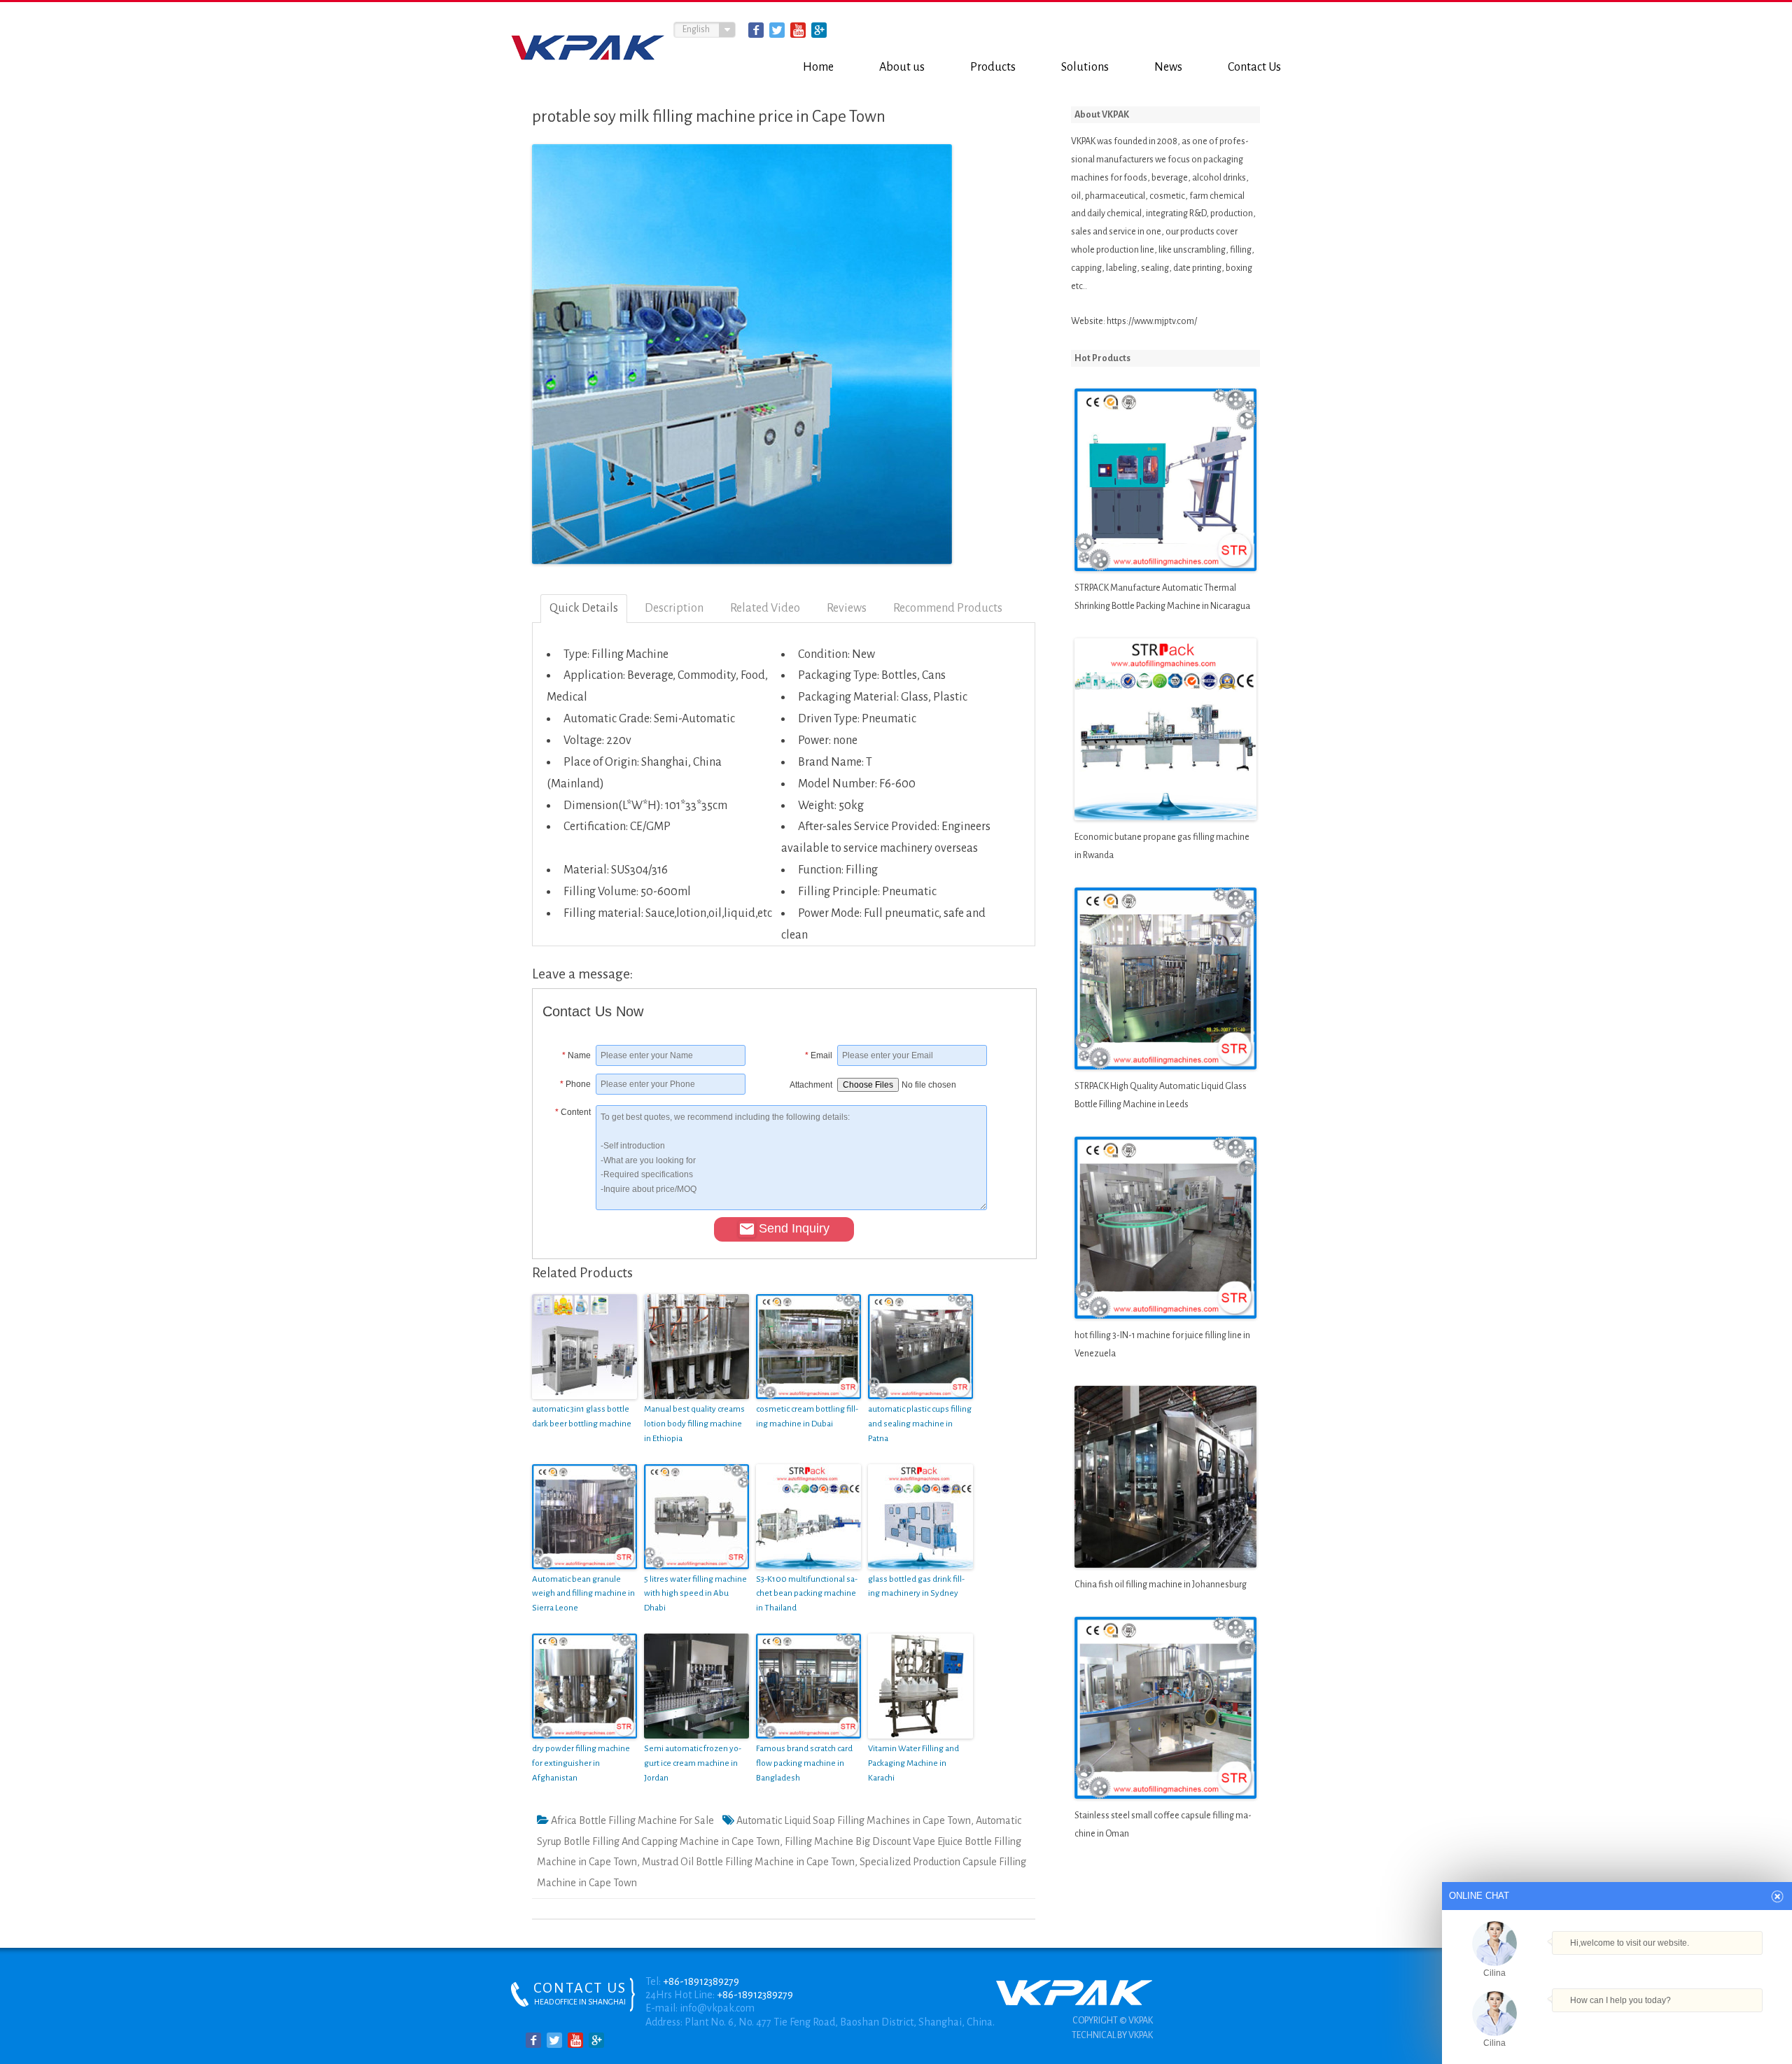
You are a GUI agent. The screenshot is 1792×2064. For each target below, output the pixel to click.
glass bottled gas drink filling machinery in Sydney (916, 1587)
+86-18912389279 (701, 1981)
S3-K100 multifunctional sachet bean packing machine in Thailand (807, 1594)
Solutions (1085, 67)
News (1168, 67)
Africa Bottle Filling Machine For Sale (632, 1820)
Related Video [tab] (765, 608)
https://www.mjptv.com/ (1152, 321)
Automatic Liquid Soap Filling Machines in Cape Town (854, 1820)
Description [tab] (674, 608)
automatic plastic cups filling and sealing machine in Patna (920, 1424)
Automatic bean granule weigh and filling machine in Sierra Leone (583, 1594)
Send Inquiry (794, 1228)
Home (818, 67)
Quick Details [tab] (584, 608)
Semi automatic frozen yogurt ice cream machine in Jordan (693, 1763)
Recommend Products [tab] (948, 608)
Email (819, 1055)
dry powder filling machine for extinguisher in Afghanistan (581, 1763)
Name (576, 1055)
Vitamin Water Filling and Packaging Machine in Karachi (913, 1763)
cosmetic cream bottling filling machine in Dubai (807, 1417)
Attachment (811, 1085)
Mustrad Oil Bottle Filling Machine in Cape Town (748, 1862)
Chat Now (1617, 2021)
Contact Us (1254, 67)
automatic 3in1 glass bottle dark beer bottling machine (582, 1417)
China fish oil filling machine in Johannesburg (1161, 1585)
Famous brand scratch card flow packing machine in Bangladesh (804, 1763)
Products (993, 67)
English (696, 29)
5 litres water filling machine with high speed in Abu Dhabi (695, 1594)
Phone (575, 1084)
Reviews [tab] (847, 608)
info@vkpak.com (717, 2008)
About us (902, 67)
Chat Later (1685, 2024)
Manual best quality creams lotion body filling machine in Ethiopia (694, 1424)
